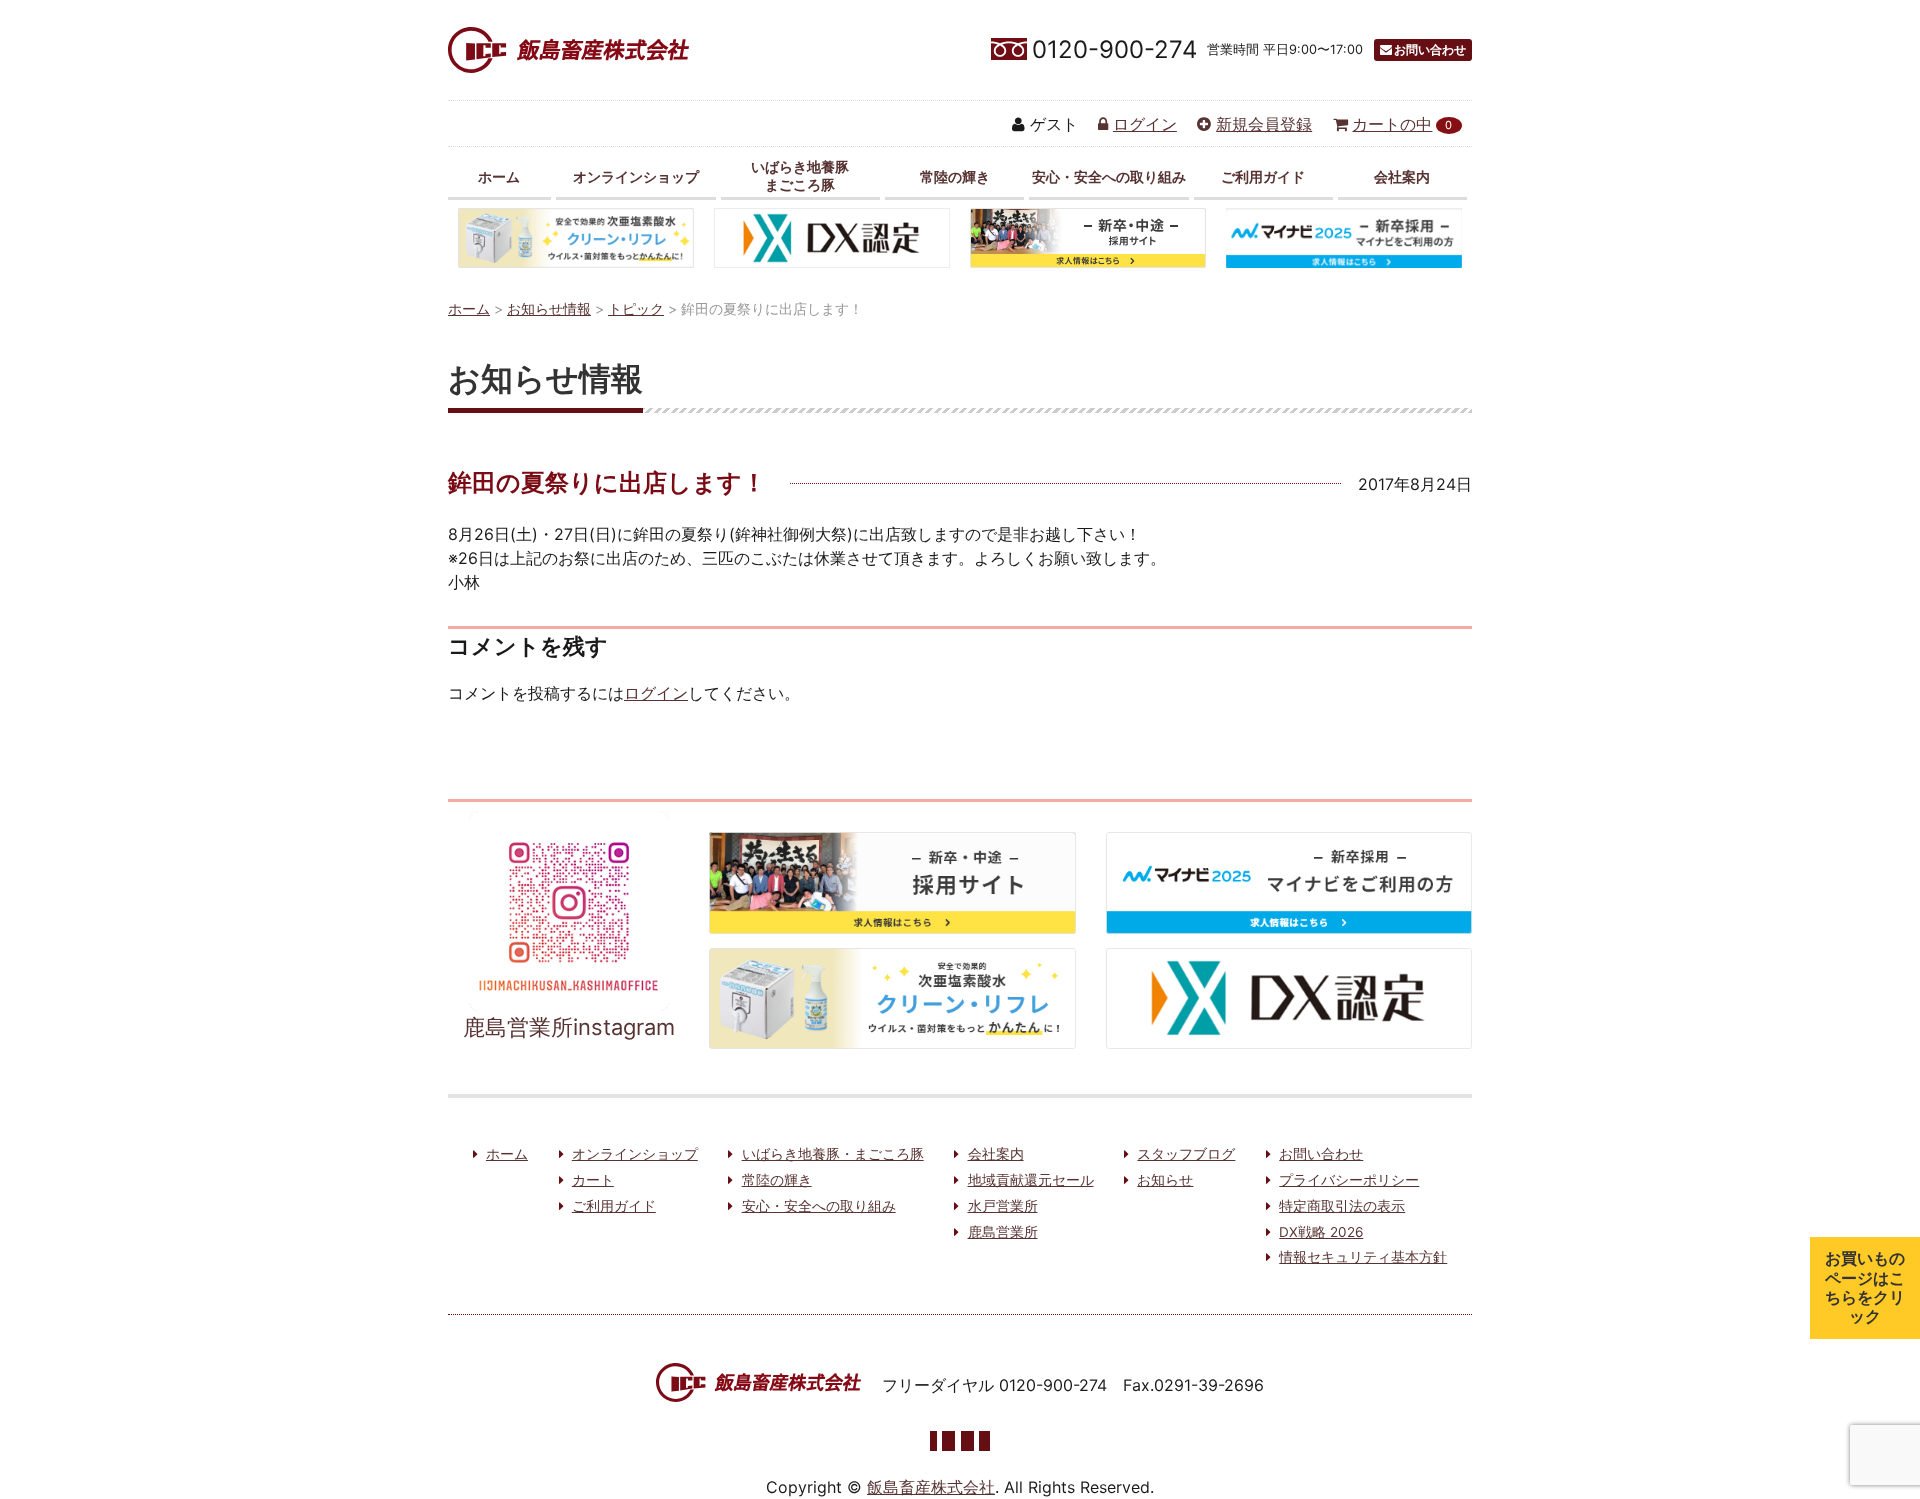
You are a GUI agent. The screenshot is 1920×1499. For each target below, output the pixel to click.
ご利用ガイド (1263, 176)
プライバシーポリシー (1349, 1180)
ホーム (499, 176)
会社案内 (1402, 176)
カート (593, 1180)
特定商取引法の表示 (1342, 1206)
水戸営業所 (1003, 1206)
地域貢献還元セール (1031, 1180)
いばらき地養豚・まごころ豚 (833, 1154)
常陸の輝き (955, 176)
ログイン (1145, 124)
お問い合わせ (1430, 49)
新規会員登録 (1264, 124)
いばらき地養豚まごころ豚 (800, 175)
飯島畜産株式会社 (931, 1487)
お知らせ (1165, 1180)
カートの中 (1402, 124)
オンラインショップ (636, 176)
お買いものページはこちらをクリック (1865, 1287)
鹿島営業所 (1003, 1232)
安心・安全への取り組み (1109, 176)
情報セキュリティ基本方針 (1363, 1257)
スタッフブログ (1186, 1154)
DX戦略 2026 (1321, 1232)
